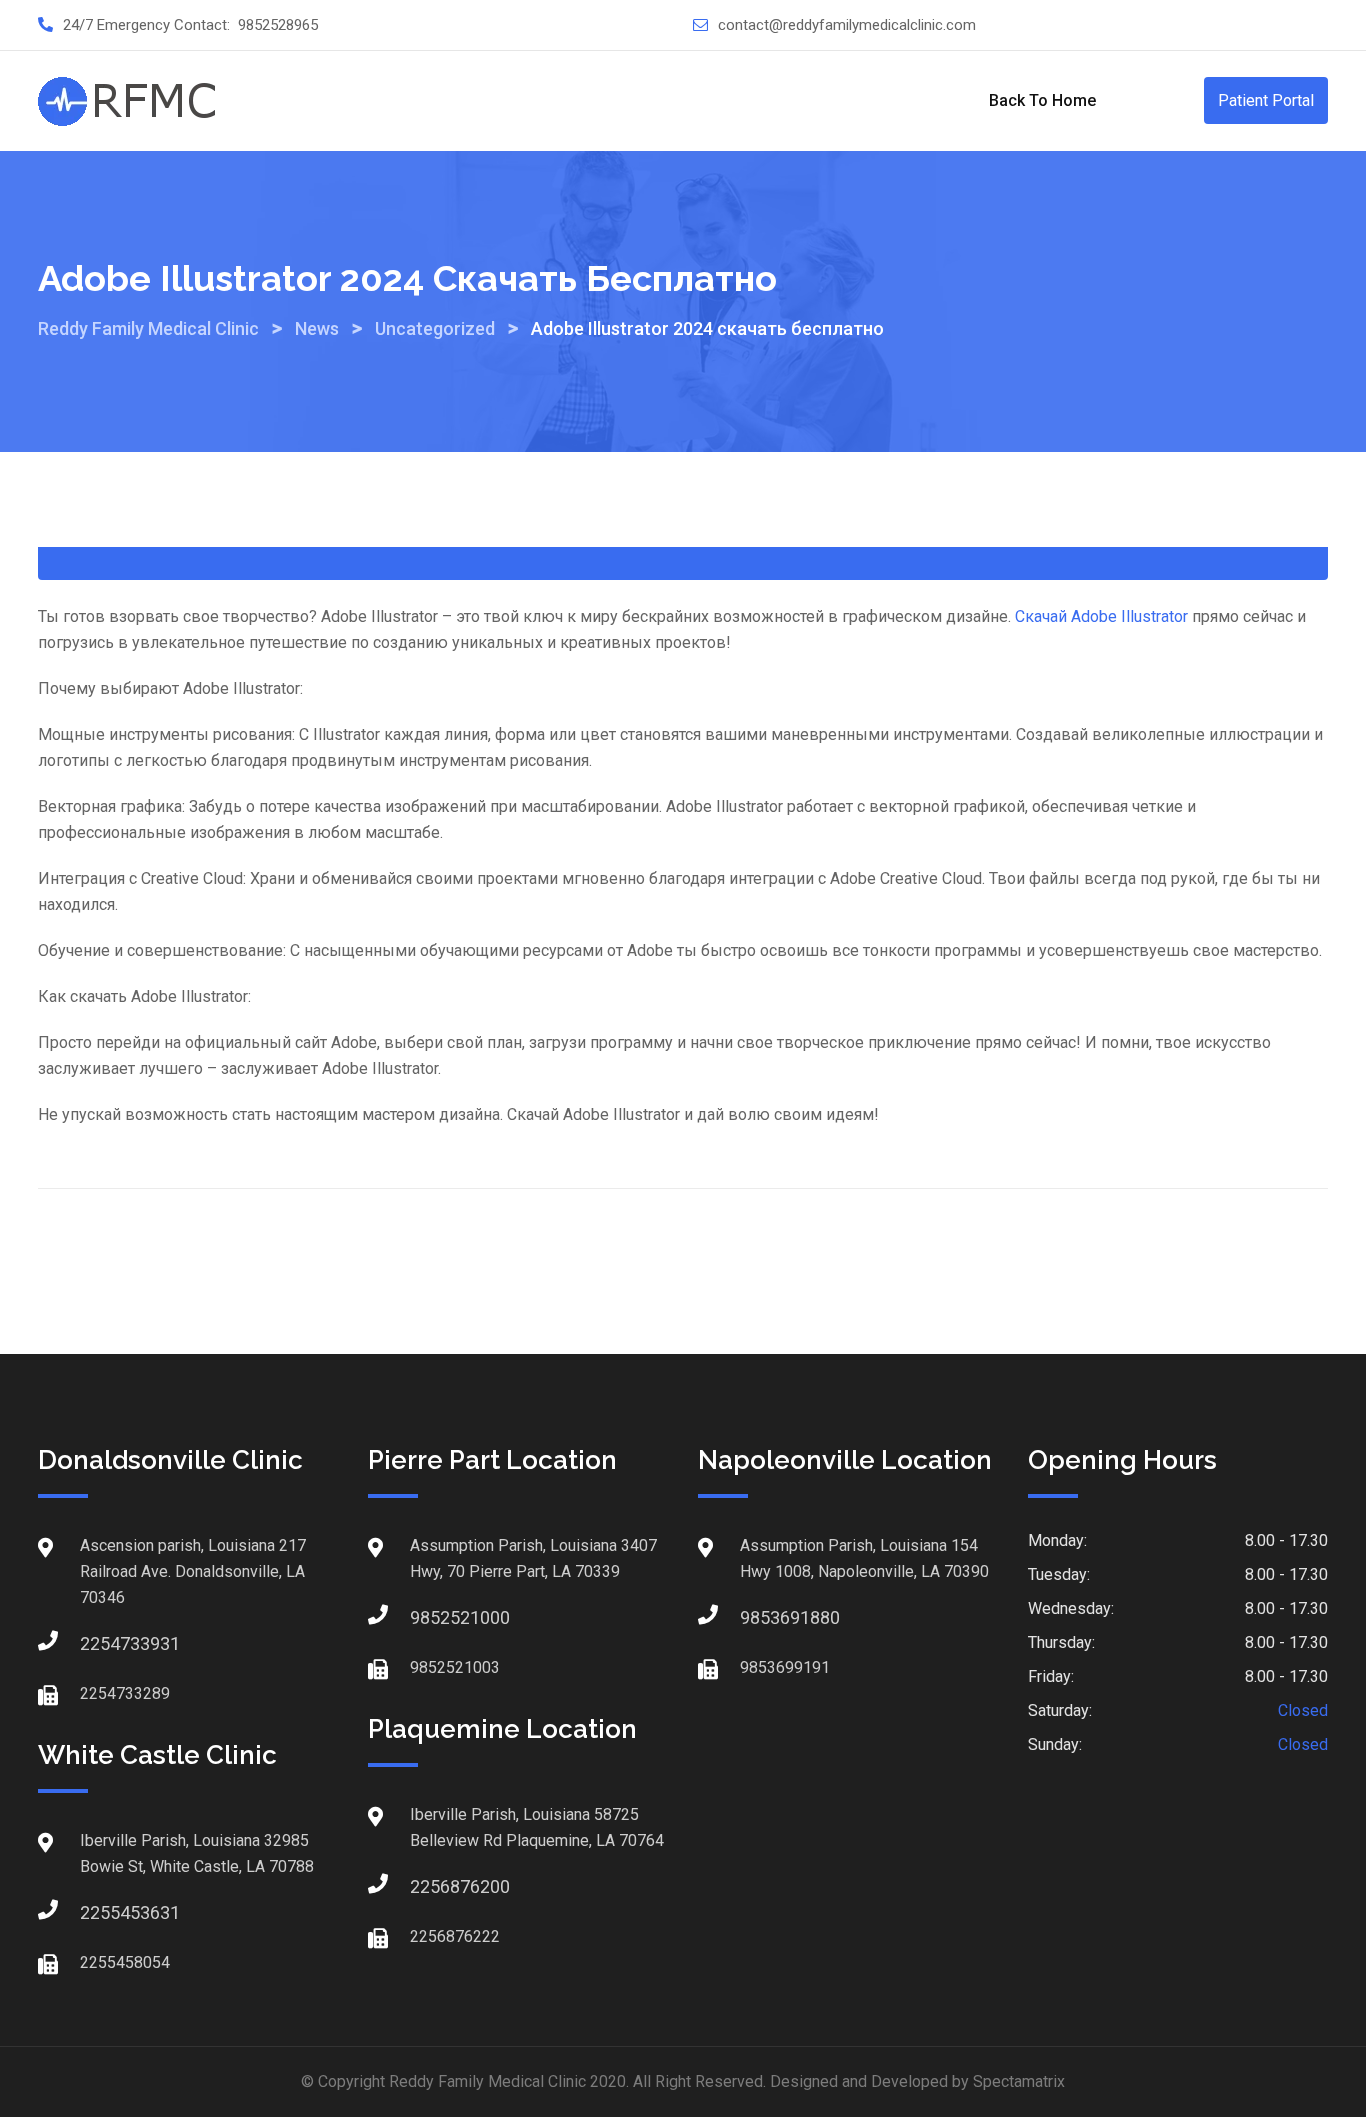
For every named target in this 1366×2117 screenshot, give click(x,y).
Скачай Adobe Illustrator (1101, 616)
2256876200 (430, 1886)
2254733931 (100, 1643)
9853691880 (760, 1617)
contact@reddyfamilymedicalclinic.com (847, 25)
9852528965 (278, 25)
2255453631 (100, 1912)
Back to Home (1042, 100)
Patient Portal (1266, 100)
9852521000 (430, 1617)
